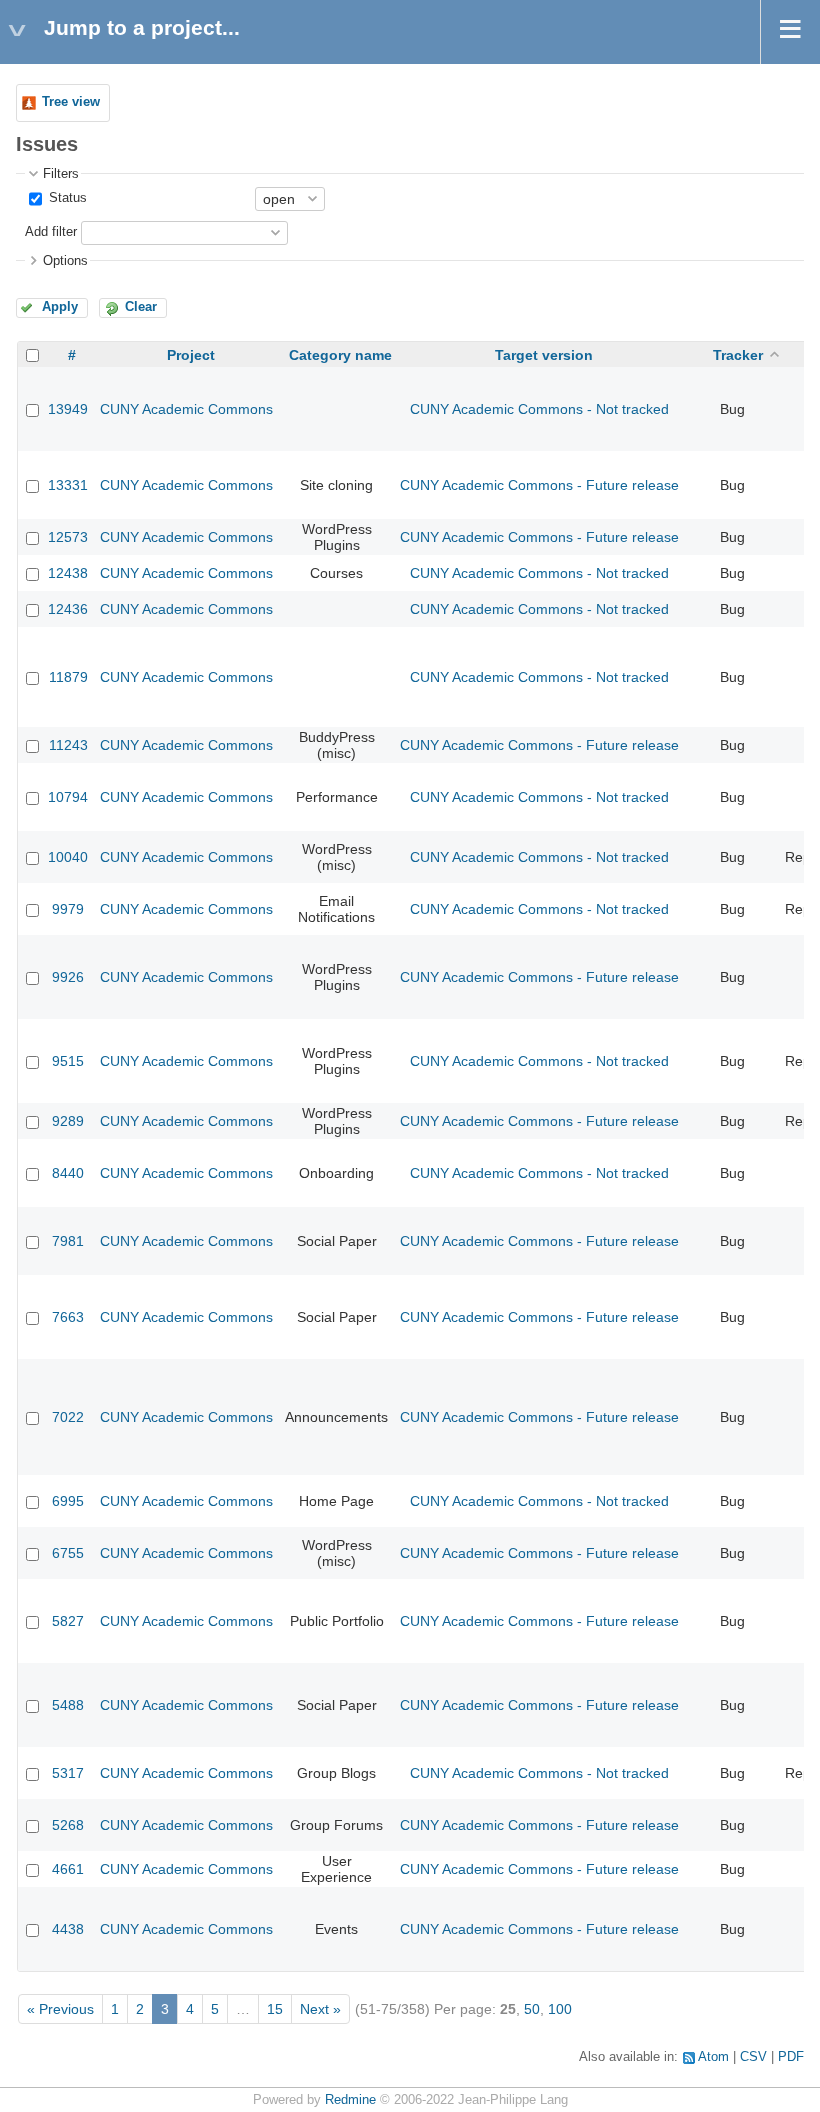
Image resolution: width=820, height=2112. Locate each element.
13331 (68, 485)
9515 (68, 1061)
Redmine (350, 2100)
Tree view (71, 102)
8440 (68, 1173)
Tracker (738, 355)
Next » (320, 2009)
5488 (68, 1705)
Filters (61, 174)
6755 (68, 1553)
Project (191, 355)
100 (560, 2009)
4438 (68, 1929)
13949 (68, 409)
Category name (340, 355)
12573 (68, 537)
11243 (68, 745)
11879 (68, 677)
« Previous (60, 2009)
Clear (141, 307)
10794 (68, 797)
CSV (753, 2057)
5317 (68, 1773)
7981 (68, 1241)
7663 (68, 1317)
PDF (791, 2057)
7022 (68, 1417)
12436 (68, 609)
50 (532, 2009)
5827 (68, 1621)
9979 (68, 909)
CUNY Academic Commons (186, 409)
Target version (544, 355)
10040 (68, 857)
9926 (68, 977)
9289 (68, 1121)
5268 (68, 1825)
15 (275, 2009)
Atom (713, 2057)
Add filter (51, 232)
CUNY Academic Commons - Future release (539, 485)
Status (66, 198)
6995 (68, 1501)
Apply (60, 307)
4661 (68, 1869)
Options (65, 261)
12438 (68, 573)
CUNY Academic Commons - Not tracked (539, 409)
